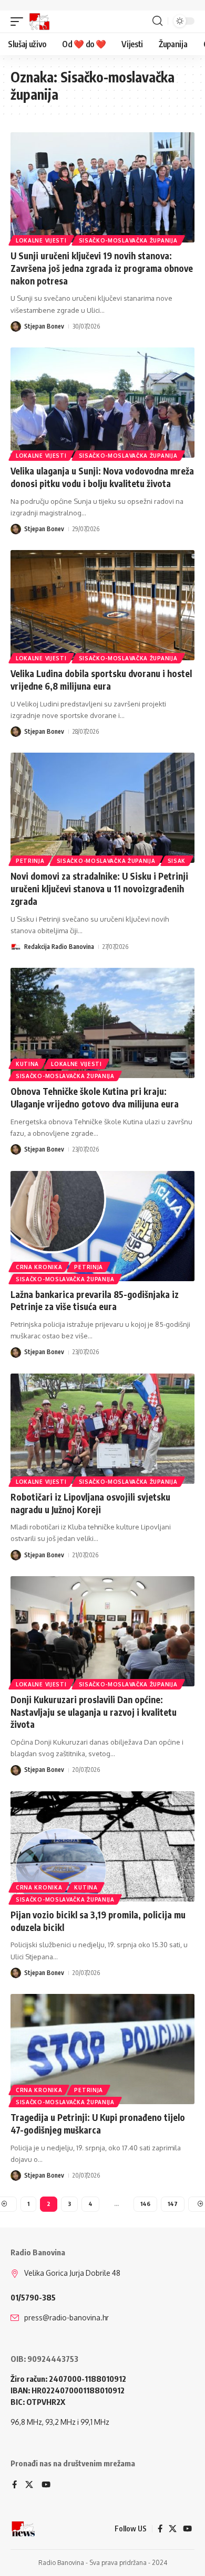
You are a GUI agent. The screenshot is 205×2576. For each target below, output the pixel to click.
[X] (29, 2485)
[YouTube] (46, 2485)
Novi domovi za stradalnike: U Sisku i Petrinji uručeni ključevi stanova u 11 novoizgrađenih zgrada (99, 889)
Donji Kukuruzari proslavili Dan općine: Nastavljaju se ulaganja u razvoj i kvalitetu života (94, 1712)
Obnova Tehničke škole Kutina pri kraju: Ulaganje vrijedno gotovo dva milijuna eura (95, 1097)
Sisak (177, 861)
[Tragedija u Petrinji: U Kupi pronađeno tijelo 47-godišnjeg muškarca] (102, 2049)
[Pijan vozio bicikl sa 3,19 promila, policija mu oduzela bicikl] (102, 1846)
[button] (19, 22)
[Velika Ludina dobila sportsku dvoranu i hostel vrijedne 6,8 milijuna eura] (102, 605)
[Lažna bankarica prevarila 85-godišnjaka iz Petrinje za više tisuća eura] (102, 1226)
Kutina (27, 1064)
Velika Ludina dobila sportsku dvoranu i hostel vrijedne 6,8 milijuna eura (101, 680)
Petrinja (30, 861)
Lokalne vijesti (41, 240)
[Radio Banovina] (39, 22)
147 (173, 2204)
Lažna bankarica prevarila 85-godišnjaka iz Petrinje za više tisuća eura (95, 1301)
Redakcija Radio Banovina (59, 947)
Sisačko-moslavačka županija (128, 240)
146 (145, 2204)
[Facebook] (14, 2485)
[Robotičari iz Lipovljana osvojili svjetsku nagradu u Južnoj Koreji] (102, 1429)
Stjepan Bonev (44, 326)
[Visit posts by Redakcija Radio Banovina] (16, 947)
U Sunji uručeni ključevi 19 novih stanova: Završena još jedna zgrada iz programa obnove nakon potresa (102, 268)
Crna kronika (39, 1267)
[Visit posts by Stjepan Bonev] (16, 326)
